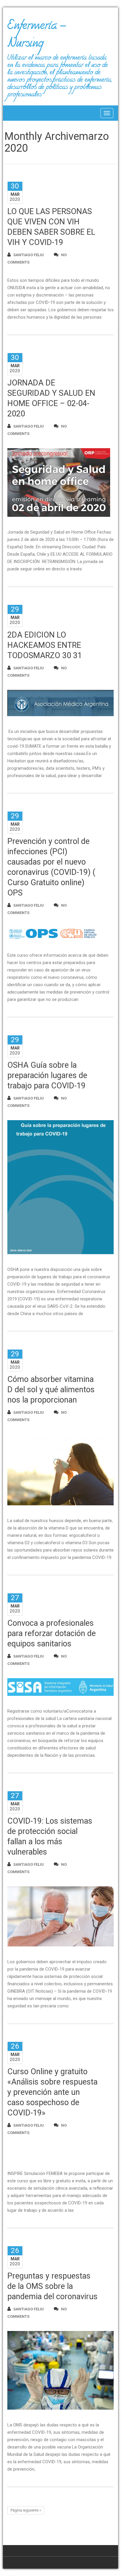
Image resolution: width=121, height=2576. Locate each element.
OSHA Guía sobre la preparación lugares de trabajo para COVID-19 (47, 1075)
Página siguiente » (26, 2510)
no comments (37, 259)
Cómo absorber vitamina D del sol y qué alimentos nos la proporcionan (51, 1390)
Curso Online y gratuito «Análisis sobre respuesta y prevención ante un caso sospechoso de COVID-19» (52, 2092)
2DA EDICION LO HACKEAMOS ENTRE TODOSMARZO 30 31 (45, 645)
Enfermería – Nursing (37, 37)
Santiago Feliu (28, 255)
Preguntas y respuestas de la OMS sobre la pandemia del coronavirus (52, 2286)
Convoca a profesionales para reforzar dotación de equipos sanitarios (52, 1633)
